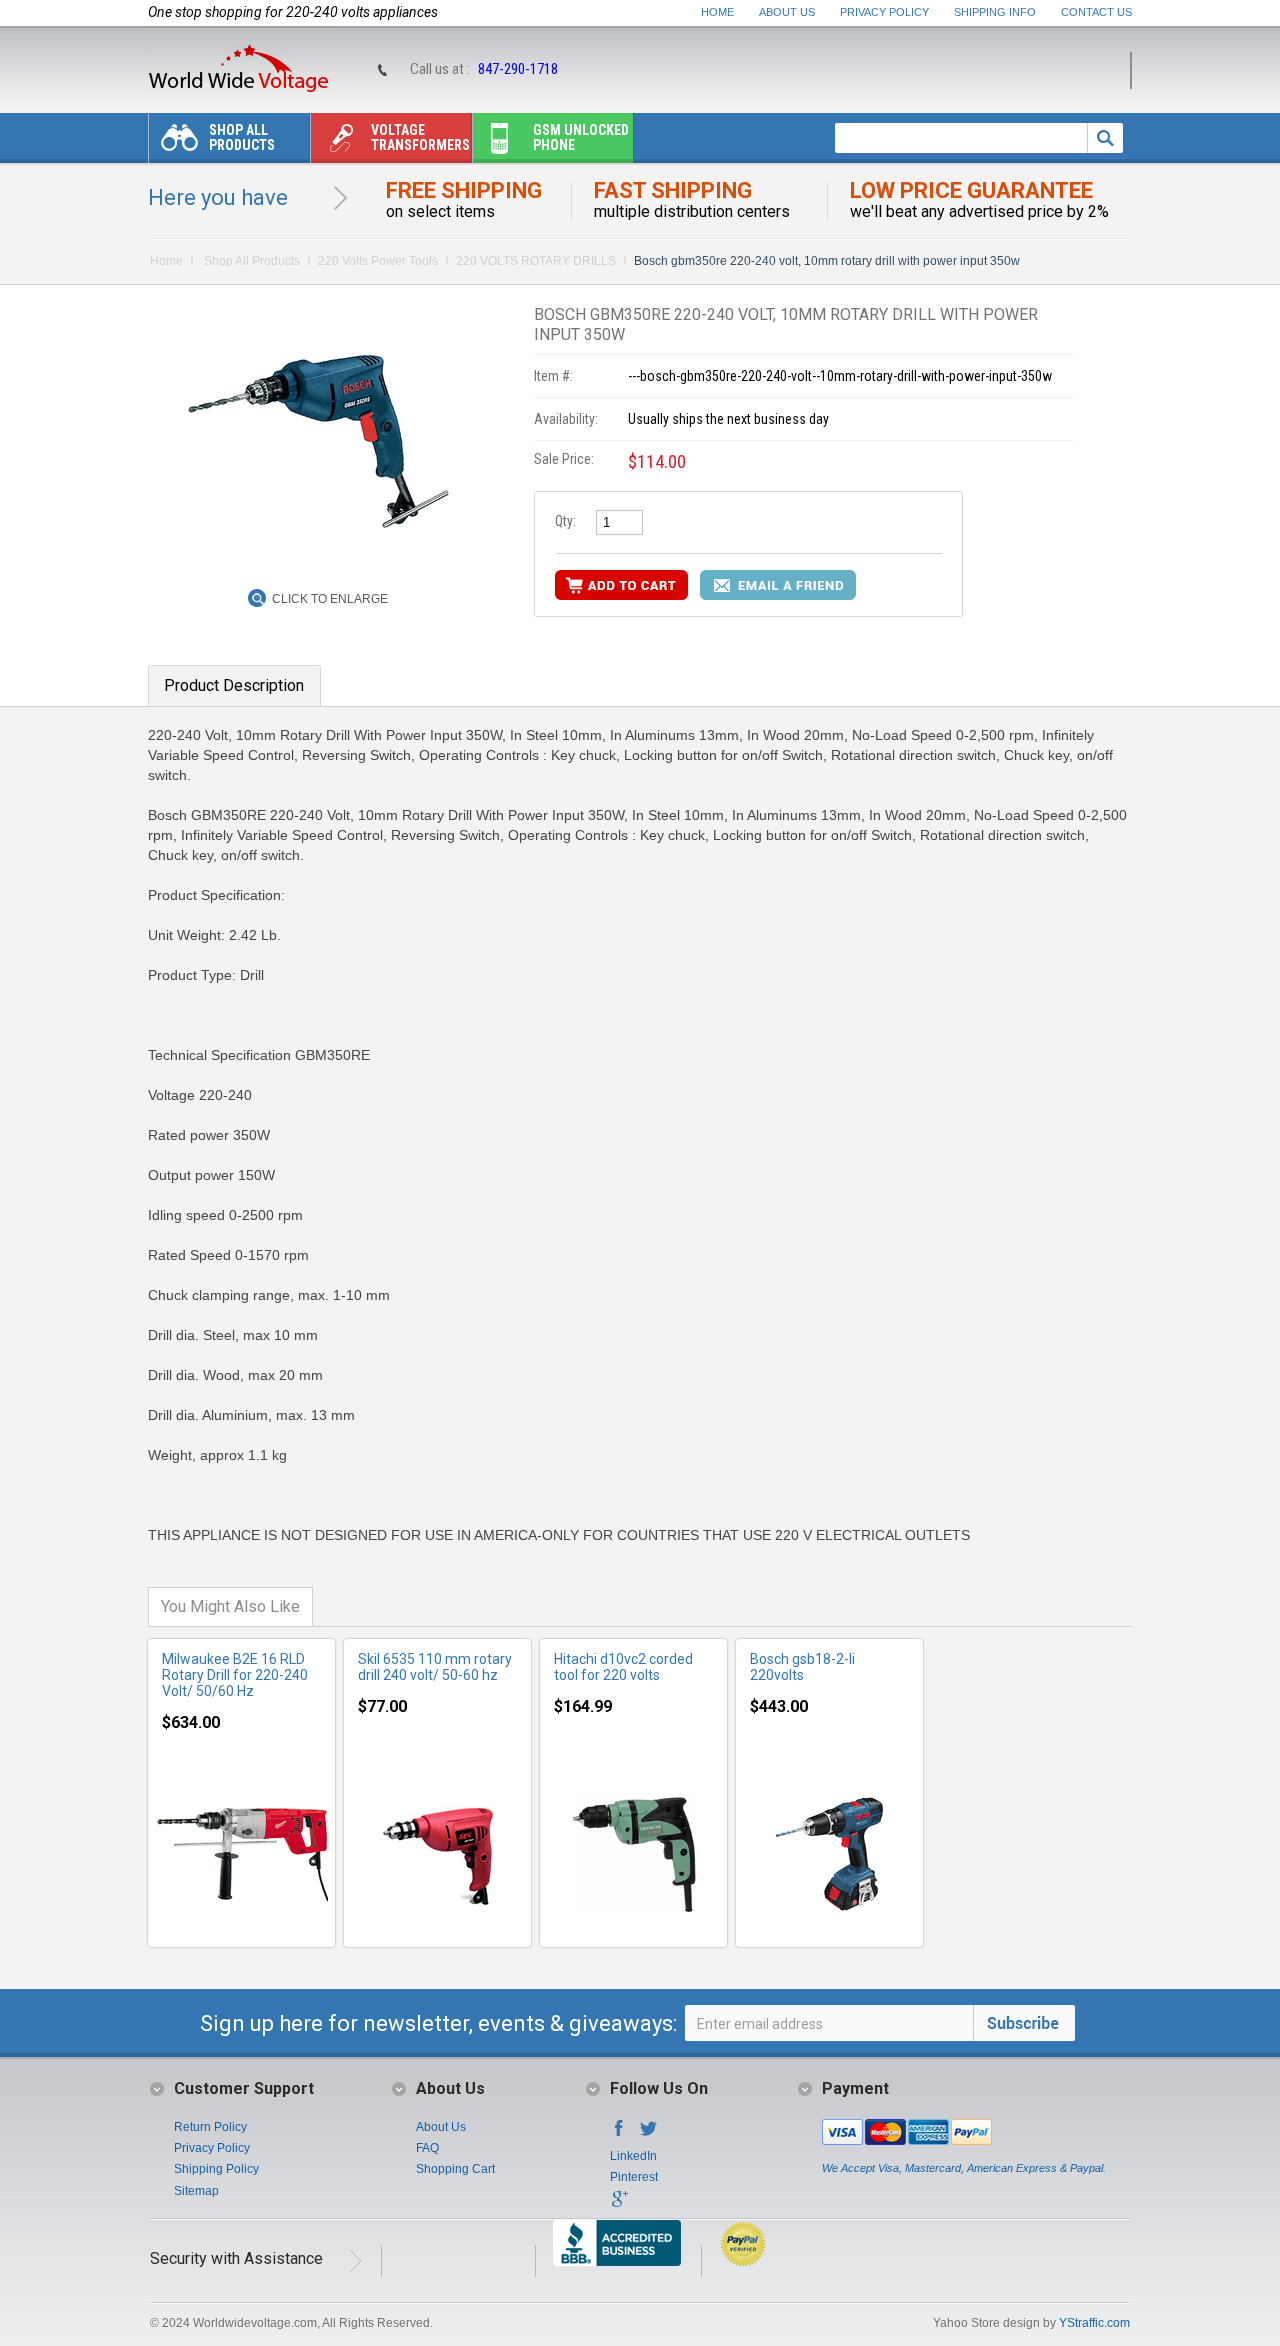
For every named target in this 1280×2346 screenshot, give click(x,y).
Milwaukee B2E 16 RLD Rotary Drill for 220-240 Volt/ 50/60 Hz (235, 1675)
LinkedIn (633, 2156)
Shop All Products (242, 137)
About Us (787, 12)
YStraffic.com (1094, 2323)
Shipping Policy (216, 2169)
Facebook (619, 2134)
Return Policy (210, 2127)
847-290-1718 (518, 69)
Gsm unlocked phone (581, 137)
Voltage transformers (420, 137)
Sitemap (196, 2191)
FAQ (427, 2148)
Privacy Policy (884, 12)
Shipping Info (995, 12)
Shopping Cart (455, 2169)
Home (717, 12)
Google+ (619, 2205)
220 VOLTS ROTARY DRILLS (536, 261)
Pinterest (634, 2177)
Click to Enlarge (330, 599)
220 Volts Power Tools (378, 261)
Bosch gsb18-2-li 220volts (802, 1667)
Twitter (649, 2134)
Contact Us (1096, 12)
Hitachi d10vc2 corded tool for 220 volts (623, 1667)
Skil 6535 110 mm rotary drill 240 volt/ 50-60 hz (435, 1667)
